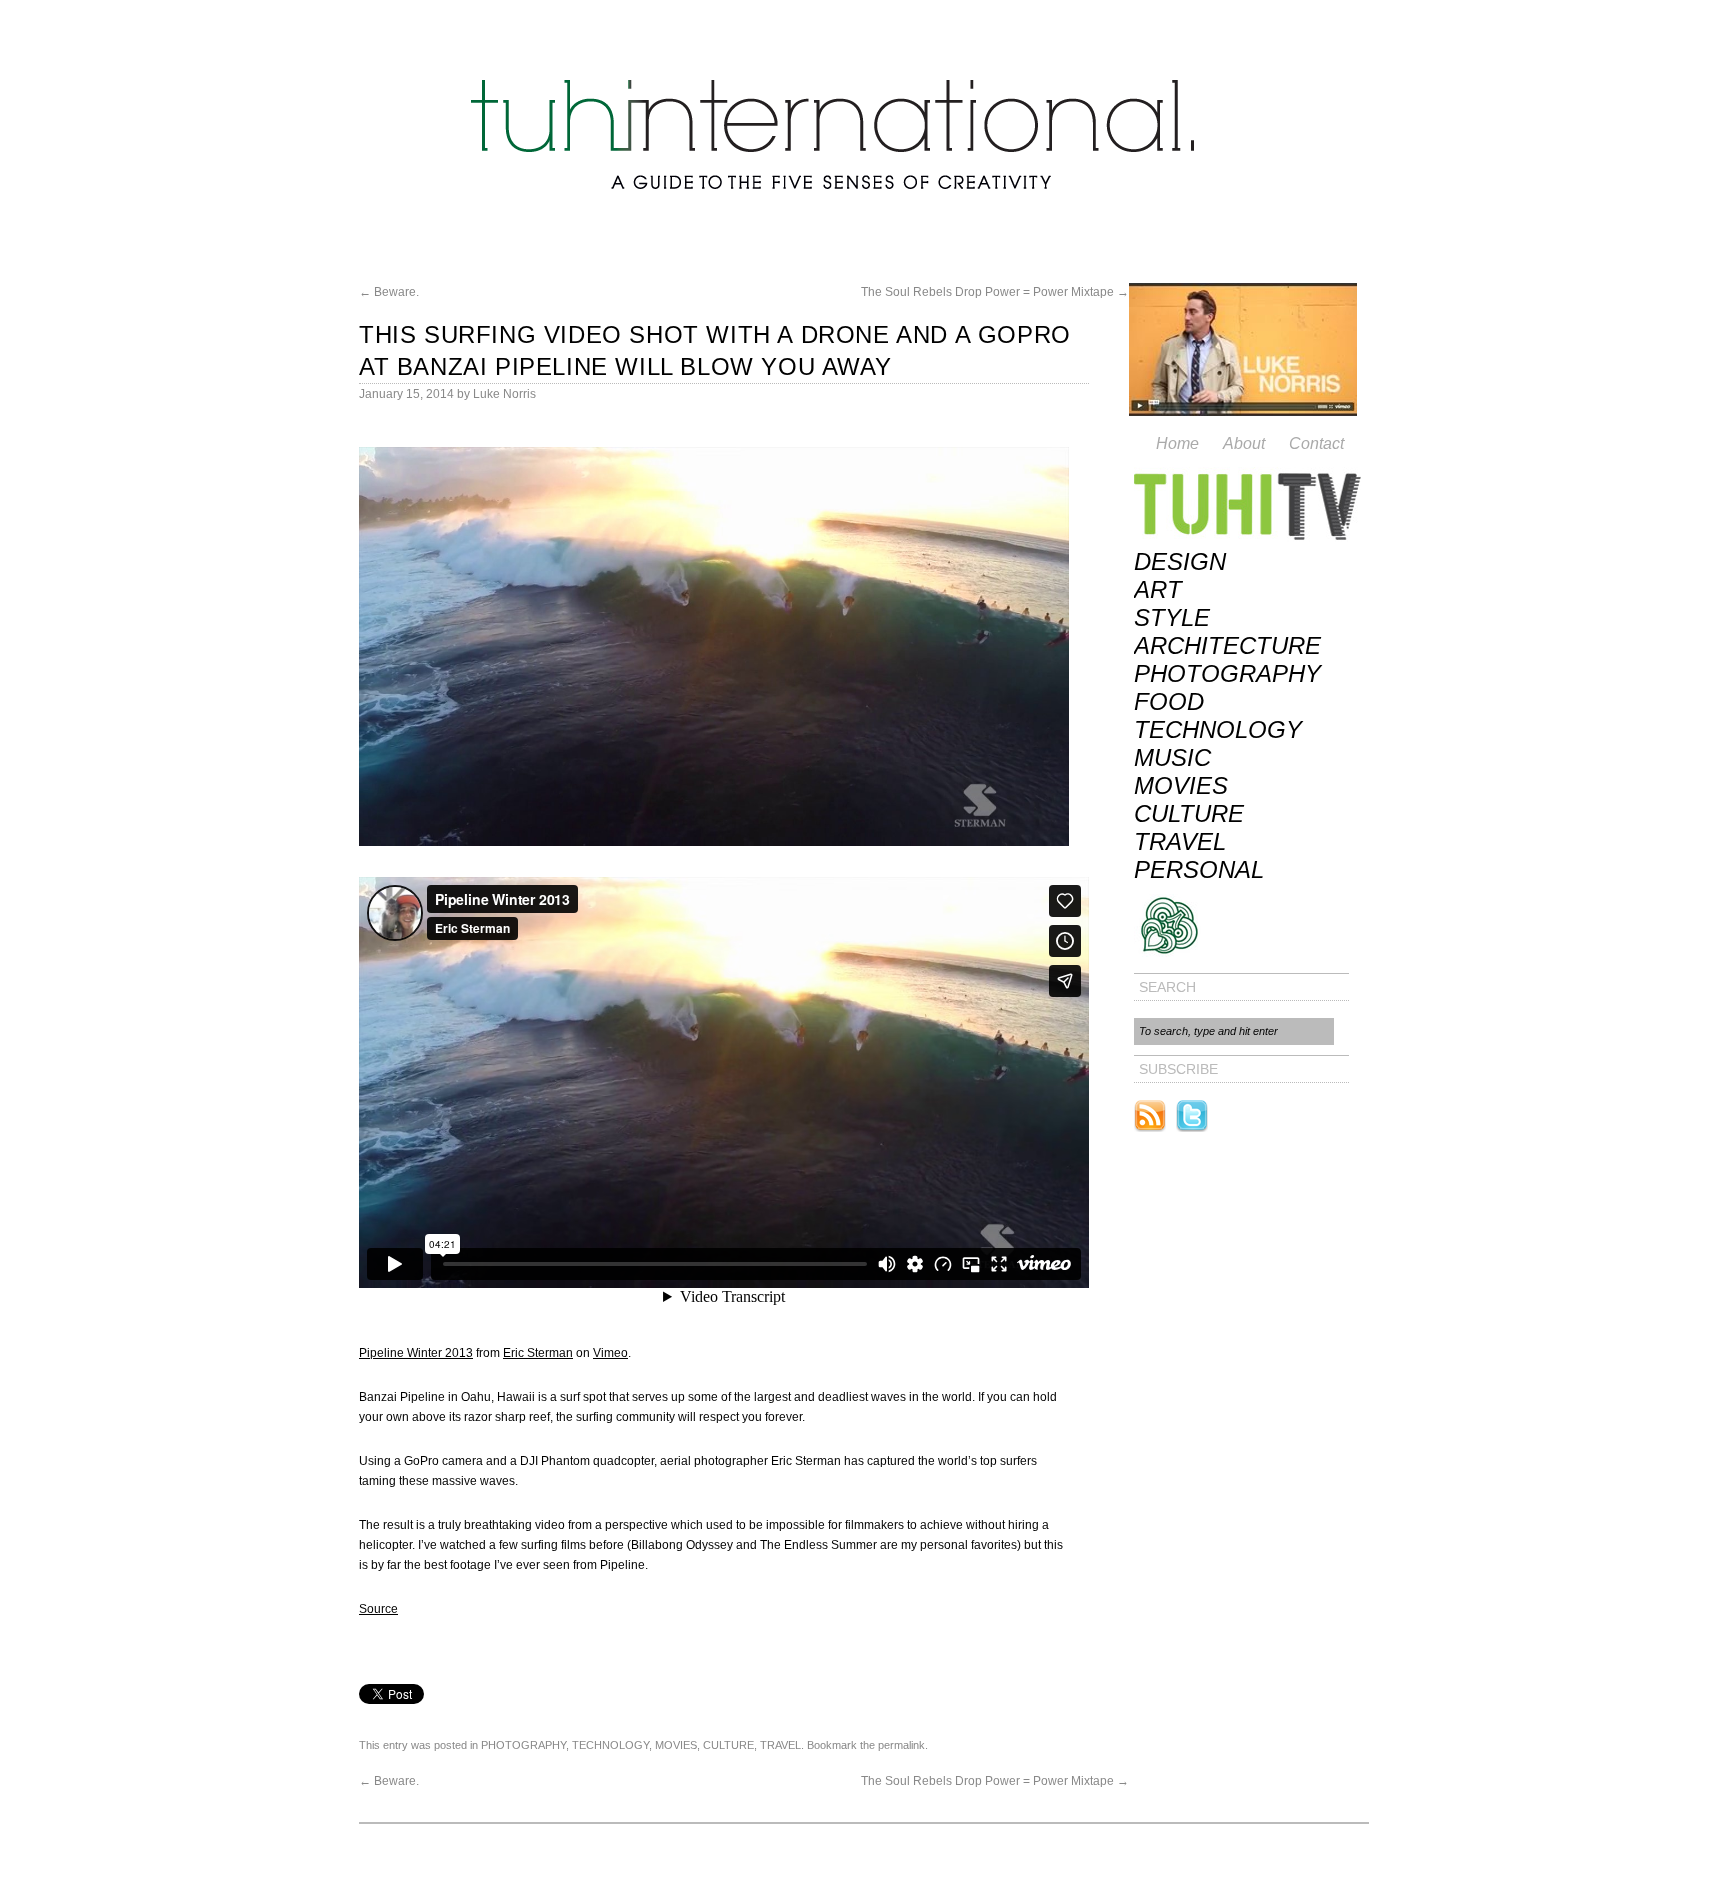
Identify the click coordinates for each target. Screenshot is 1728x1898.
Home (1177, 443)
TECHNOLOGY (610, 1745)
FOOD (1169, 701)
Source (378, 1609)
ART (1158, 589)
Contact (1316, 443)
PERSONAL (1199, 869)
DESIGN (1180, 561)
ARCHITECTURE (1227, 645)
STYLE (1172, 617)
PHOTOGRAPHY (523, 1745)
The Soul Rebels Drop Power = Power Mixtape (995, 292)
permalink (901, 1745)
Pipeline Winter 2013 (416, 1353)
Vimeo (610, 1353)
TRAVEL (780, 1745)
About (1244, 443)
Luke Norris (504, 394)
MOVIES (676, 1745)
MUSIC (1172, 757)
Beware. (389, 292)
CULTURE (728, 1745)
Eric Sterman (538, 1353)
